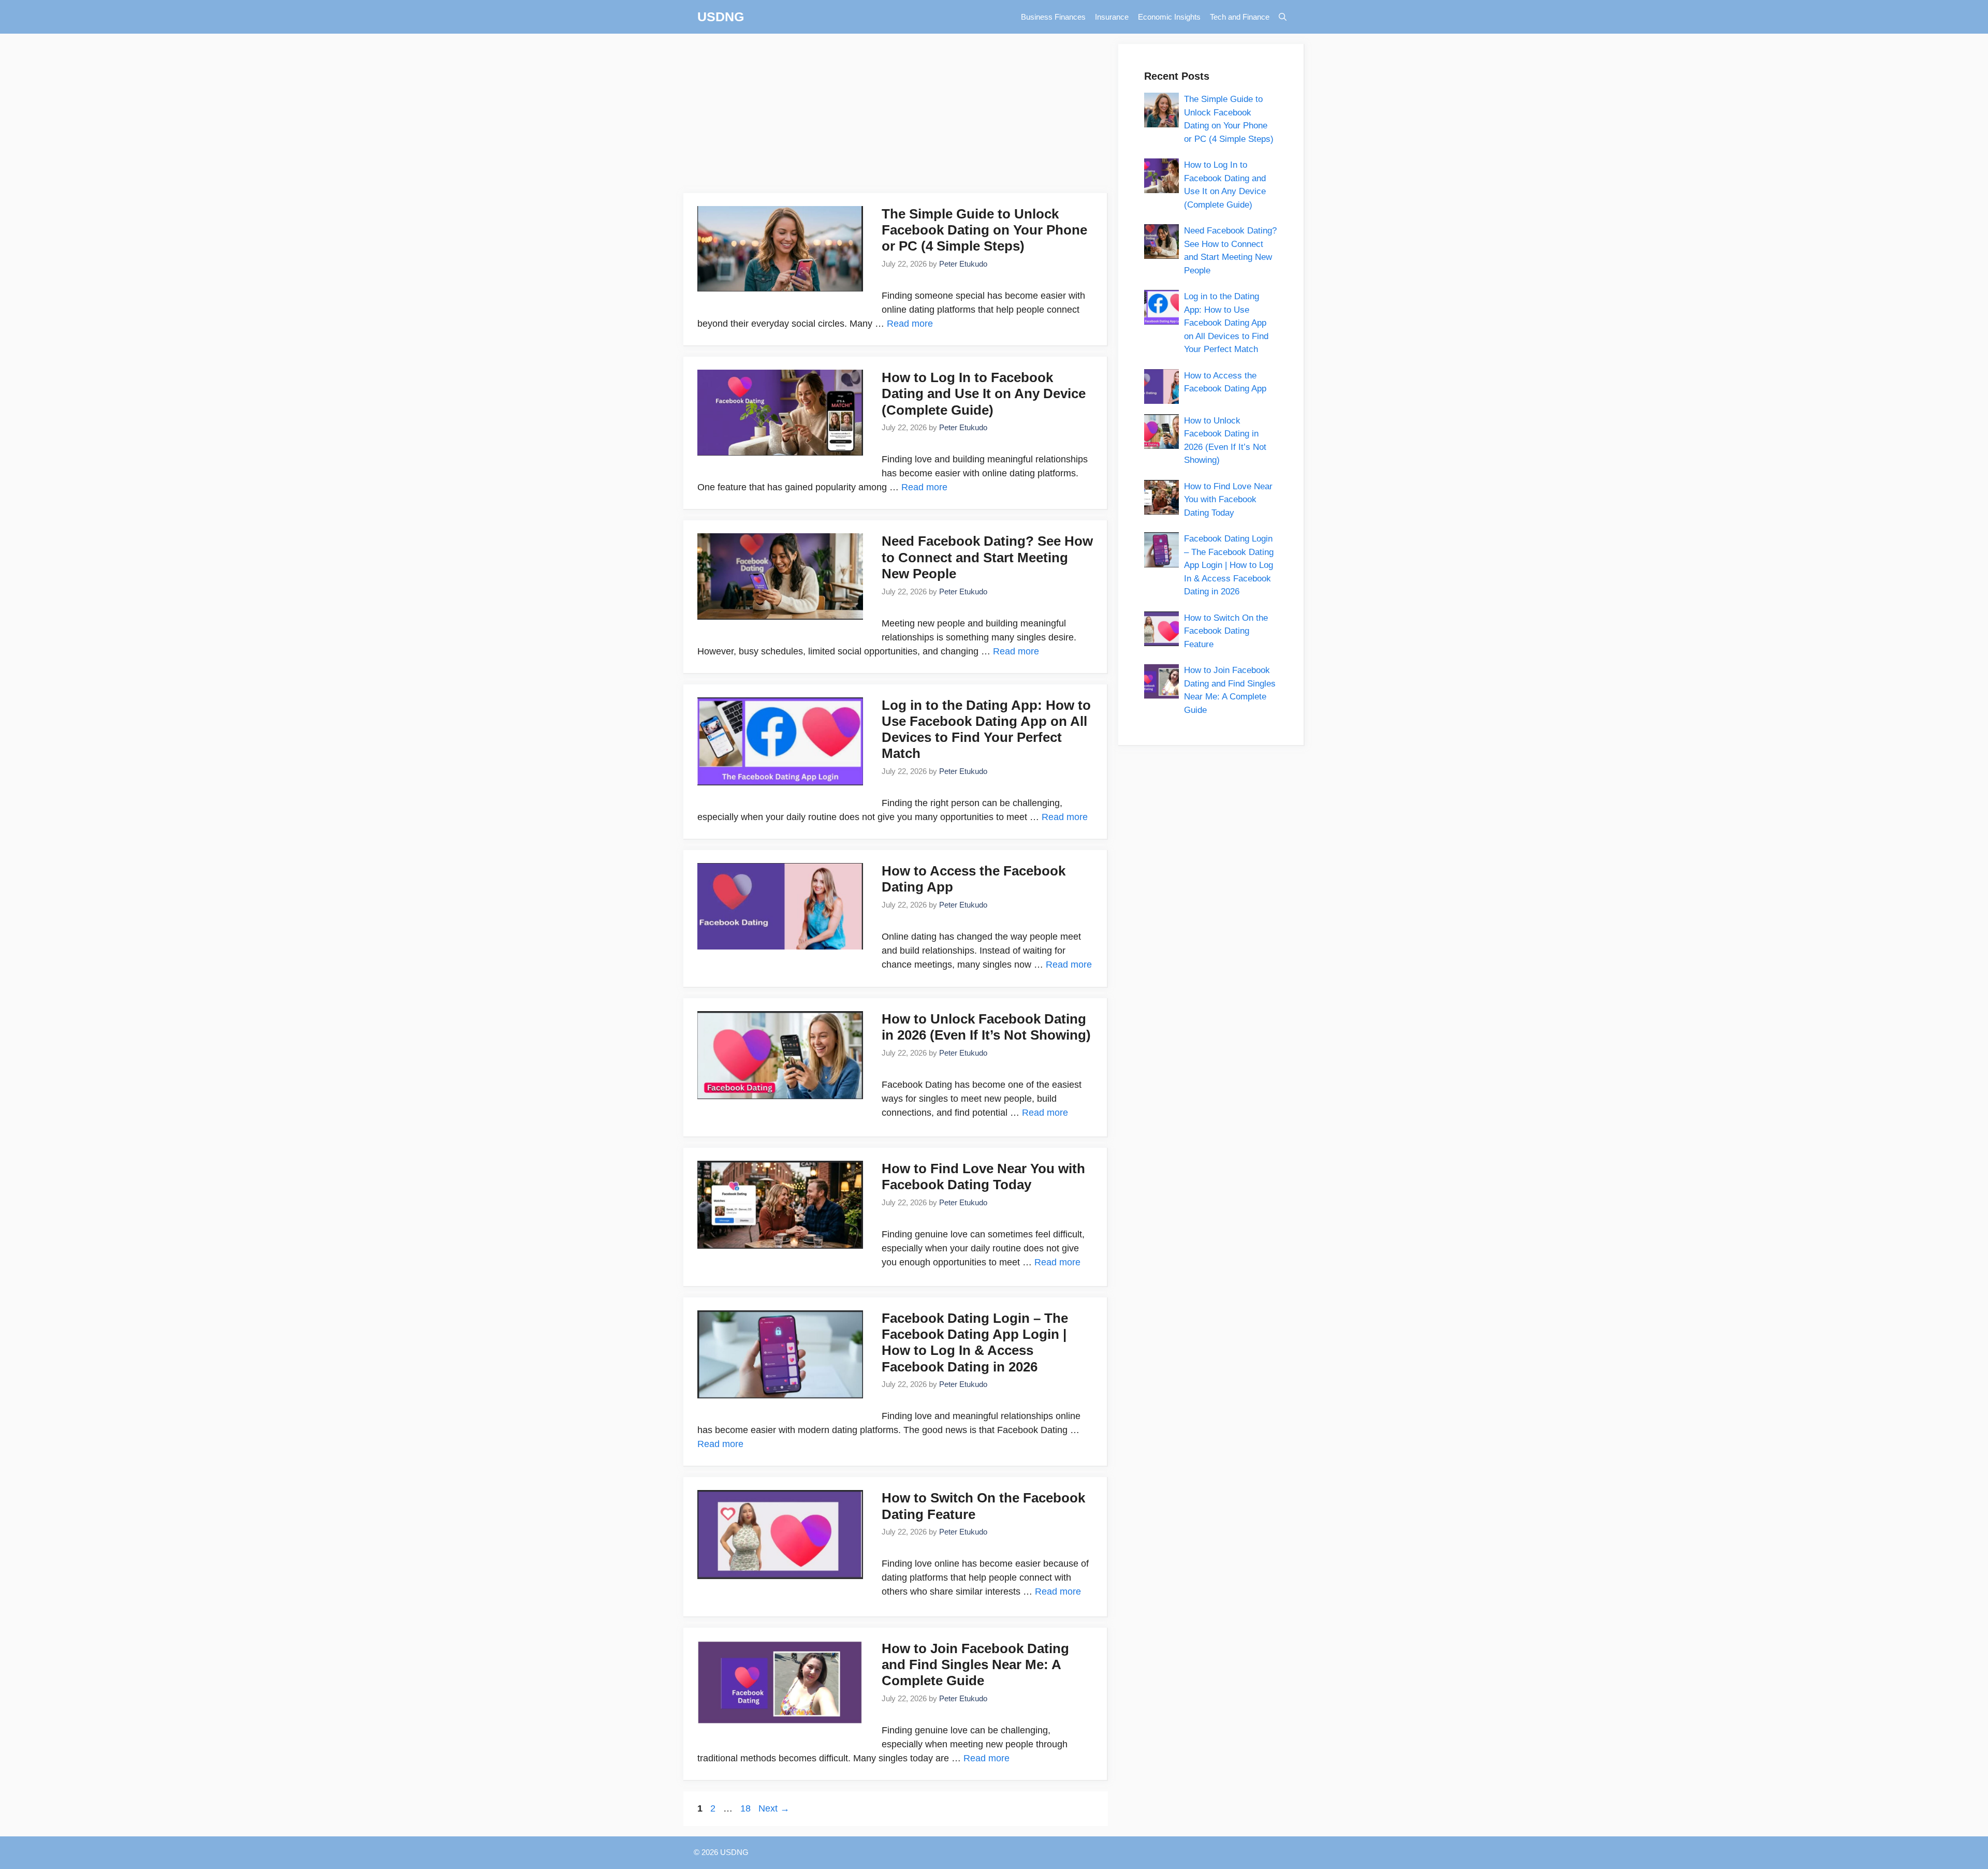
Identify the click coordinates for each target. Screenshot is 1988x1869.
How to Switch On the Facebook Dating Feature (1226, 631)
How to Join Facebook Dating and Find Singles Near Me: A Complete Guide (975, 1664)
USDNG (721, 17)
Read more (910, 324)
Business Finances (1053, 17)
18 (747, 1808)
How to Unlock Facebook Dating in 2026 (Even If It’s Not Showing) (986, 1027)
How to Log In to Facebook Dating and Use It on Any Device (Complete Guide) (984, 393)
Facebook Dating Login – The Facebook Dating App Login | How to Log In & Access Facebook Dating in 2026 (975, 1342)
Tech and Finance (1240, 17)
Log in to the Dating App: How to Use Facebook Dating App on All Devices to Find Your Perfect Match (986, 729)
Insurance (1112, 17)
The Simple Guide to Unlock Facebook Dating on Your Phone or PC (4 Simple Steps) (984, 230)
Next (774, 1808)
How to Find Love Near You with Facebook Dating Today (983, 1177)
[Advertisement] (896, 116)
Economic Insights (1169, 17)
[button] (1283, 17)
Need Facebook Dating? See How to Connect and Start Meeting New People (987, 557)
